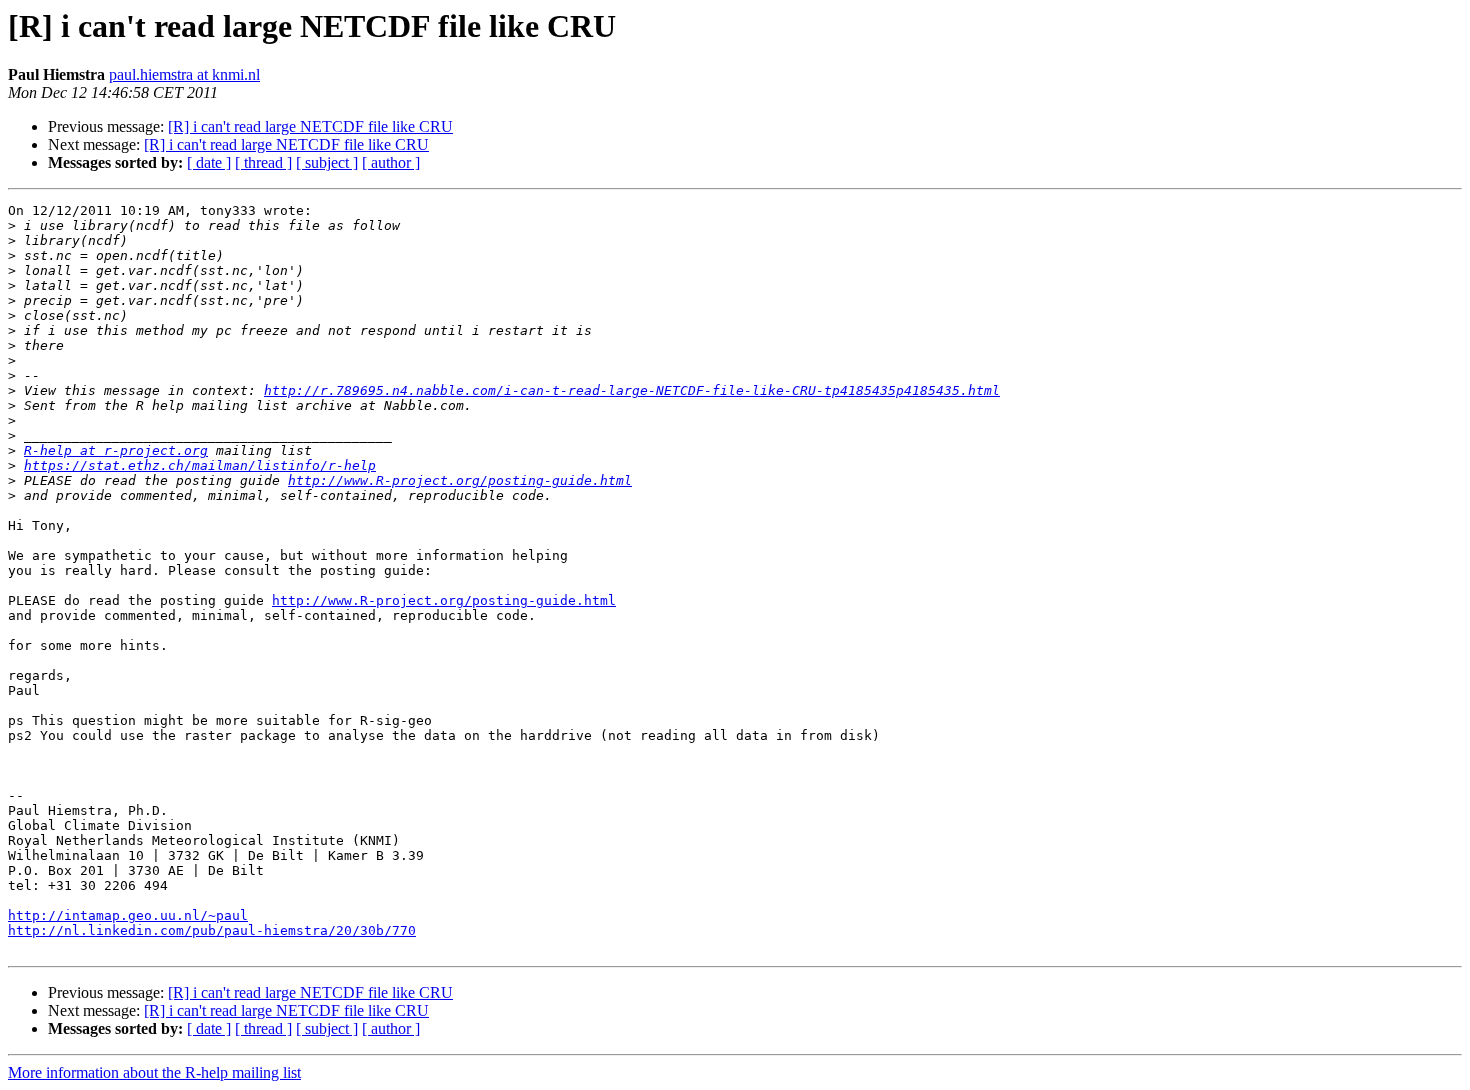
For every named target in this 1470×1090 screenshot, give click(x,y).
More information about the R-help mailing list (154, 1072)
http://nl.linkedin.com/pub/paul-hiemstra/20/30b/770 (212, 930)
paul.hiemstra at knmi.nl (184, 74)
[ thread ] (263, 162)
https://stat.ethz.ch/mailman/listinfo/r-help (200, 465)
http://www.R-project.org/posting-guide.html (460, 480)
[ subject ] (327, 162)
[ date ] (209, 162)
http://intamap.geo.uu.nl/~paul (128, 915)
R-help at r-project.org (116, 450)
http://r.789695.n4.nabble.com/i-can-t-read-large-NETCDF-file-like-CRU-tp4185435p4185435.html (632, 390)
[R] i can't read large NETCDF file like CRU (310, 126)
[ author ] (391, 162)
